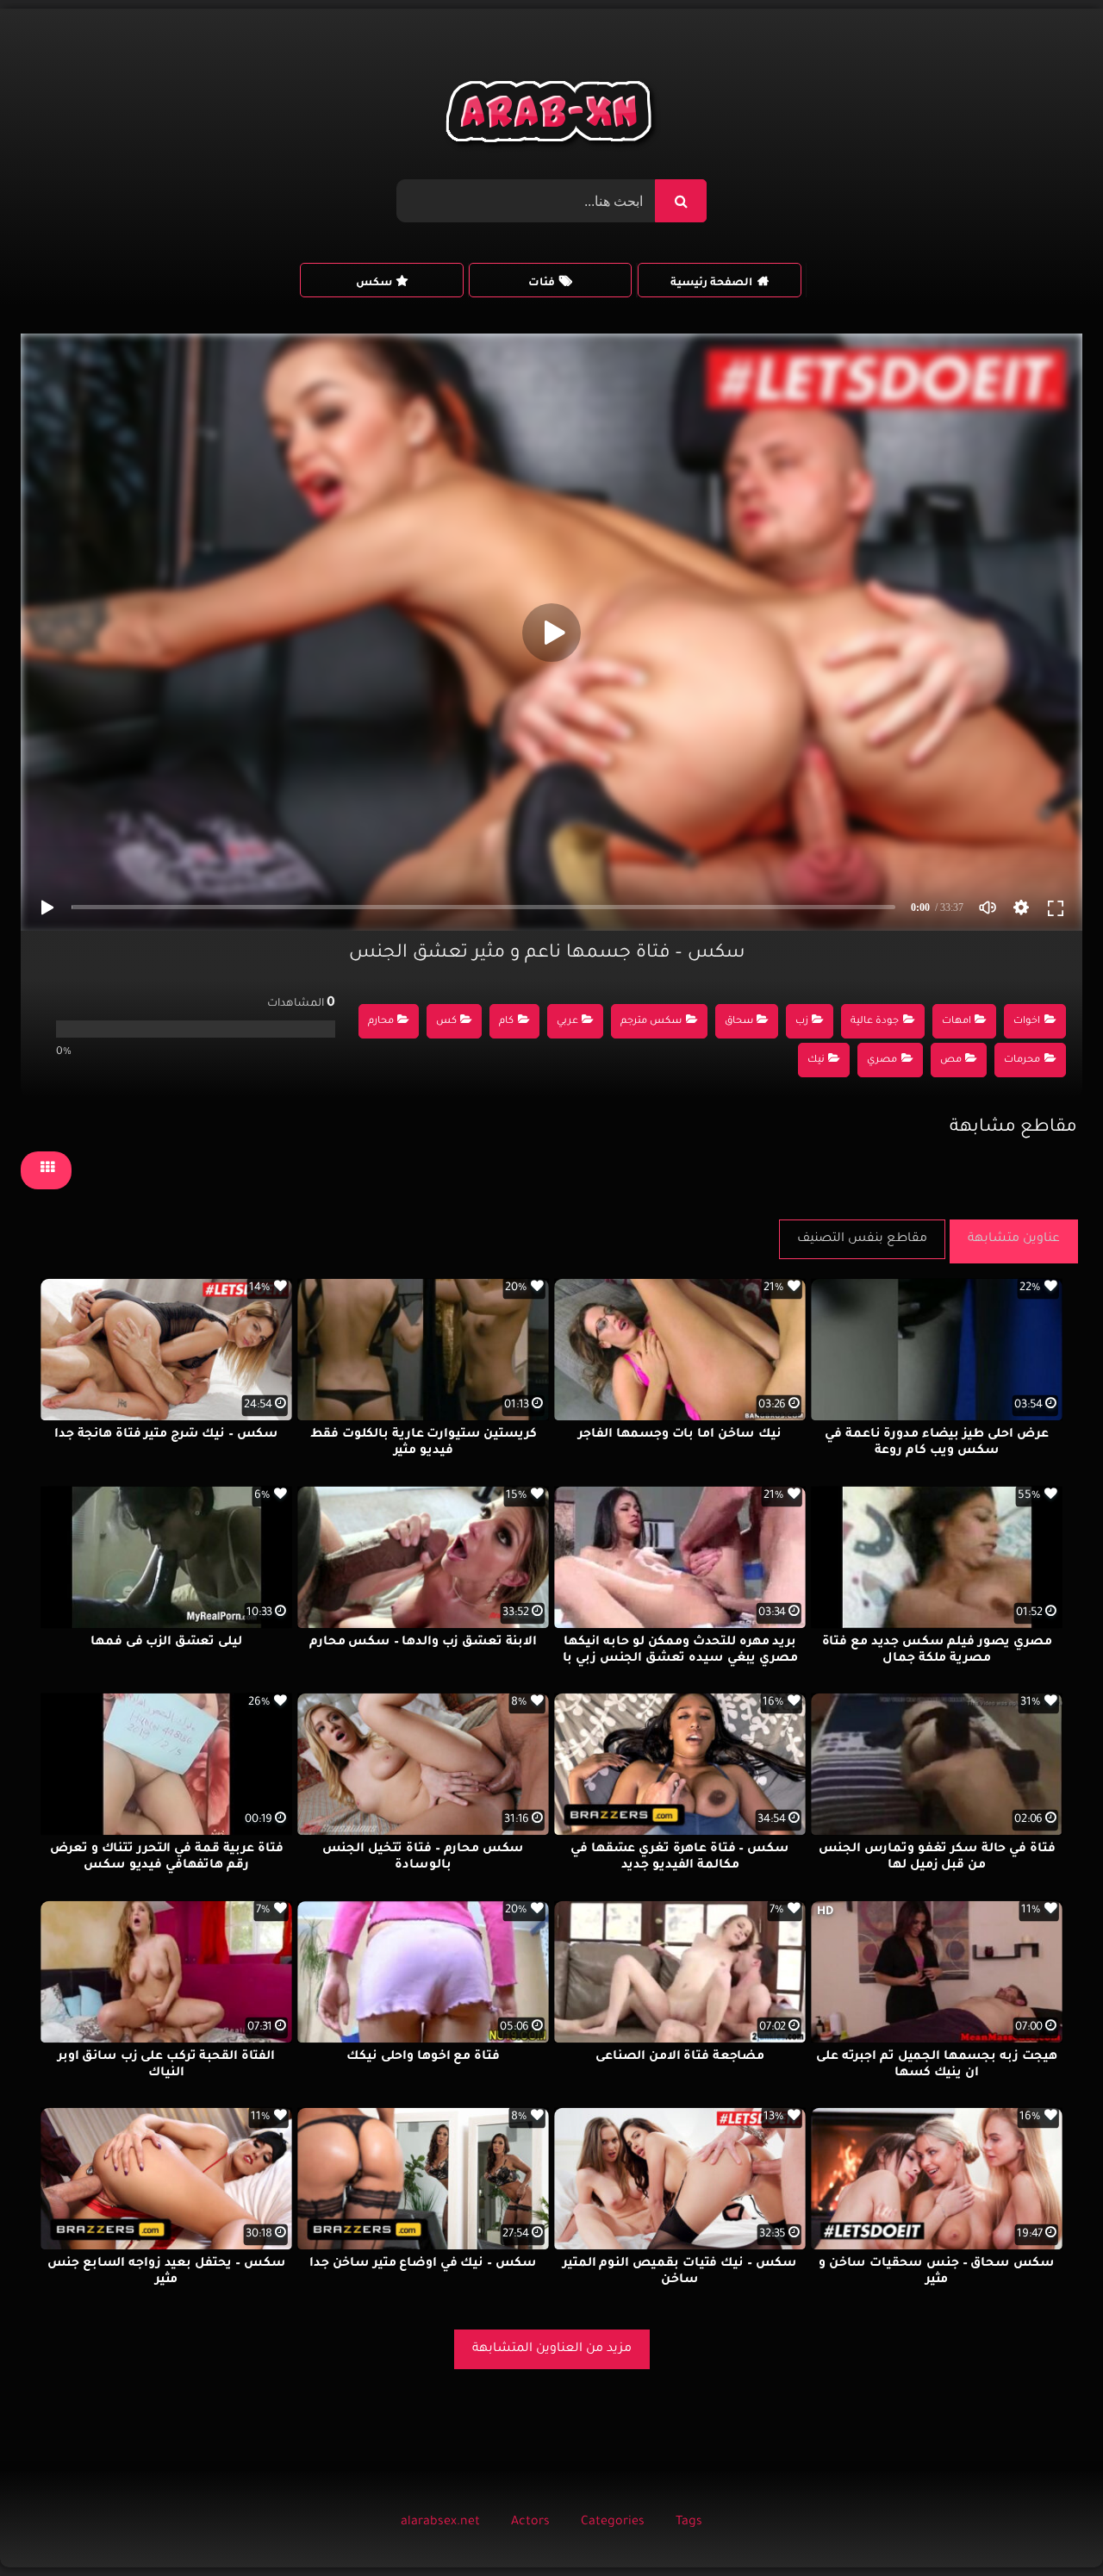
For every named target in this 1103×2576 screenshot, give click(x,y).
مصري (882, 1060)
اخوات (1027, 1022)
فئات (542, 284)
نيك (816, 1060)
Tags (689, 2523)
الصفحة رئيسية (711, 284)
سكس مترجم (651, 1022)
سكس (374, 284)
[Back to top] (1048, 2525)
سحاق (739, 1022)
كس (446, 1022)
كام (506, 1022)
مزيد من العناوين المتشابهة (552, 2349)
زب (802, 1022)
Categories (613, 2523)
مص (951, 1060)
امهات (957, 1022)
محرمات (1022, 1060)
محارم (381, 1022)
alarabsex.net (440, 2523)
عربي (567, 1022)
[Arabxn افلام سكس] (551, 116)
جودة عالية (875, 1022)
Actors (530, 2523)
